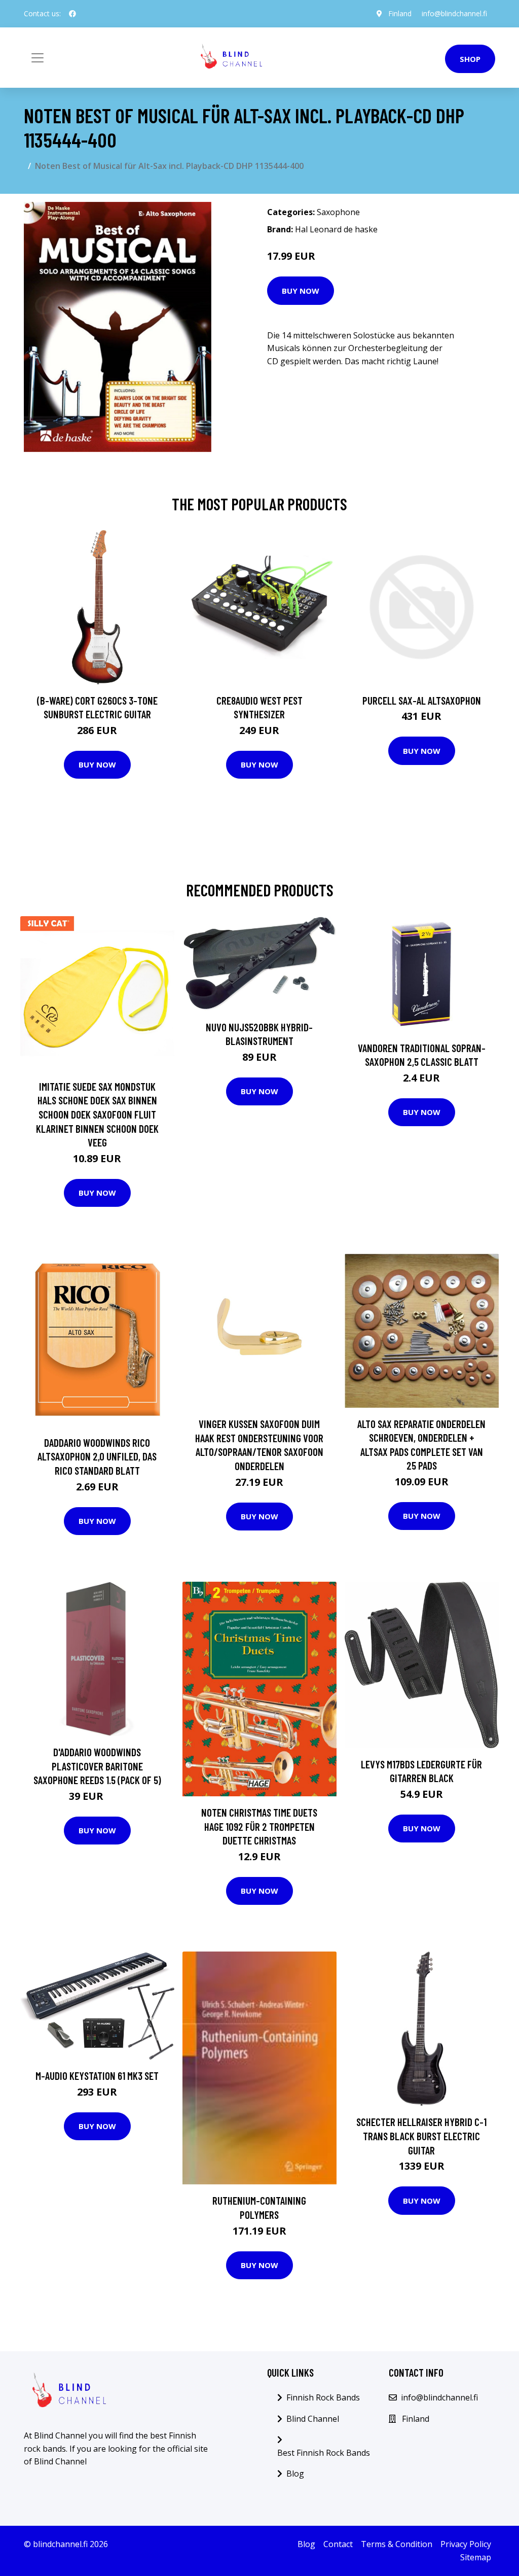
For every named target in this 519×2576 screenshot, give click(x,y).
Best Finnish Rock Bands (324, 2453)
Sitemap (476, 2557)
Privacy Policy (466, 2544)
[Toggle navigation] (38, 58)
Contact (338, 2544)
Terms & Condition (397, 2544)
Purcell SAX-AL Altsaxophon (422, 700)
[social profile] (72, 14)
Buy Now (301, 291)
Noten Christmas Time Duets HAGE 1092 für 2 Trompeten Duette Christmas (259, 1826)
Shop (470, 59)
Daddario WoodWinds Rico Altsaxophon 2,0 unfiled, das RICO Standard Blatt (97, 1456)
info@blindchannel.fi (454, 13)
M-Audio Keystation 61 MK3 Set (97, 2076)
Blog (295, 2474)
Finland (400, 13)
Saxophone (338, 212)
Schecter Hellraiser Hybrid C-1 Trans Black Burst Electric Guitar (421, 2136)
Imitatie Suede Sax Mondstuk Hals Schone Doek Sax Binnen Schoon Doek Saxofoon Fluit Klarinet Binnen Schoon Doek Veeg (97, 1114)
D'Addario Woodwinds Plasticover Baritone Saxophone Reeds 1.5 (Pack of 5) (97, 1766)
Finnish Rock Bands (323, 2397)
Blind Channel (313, 2419)
